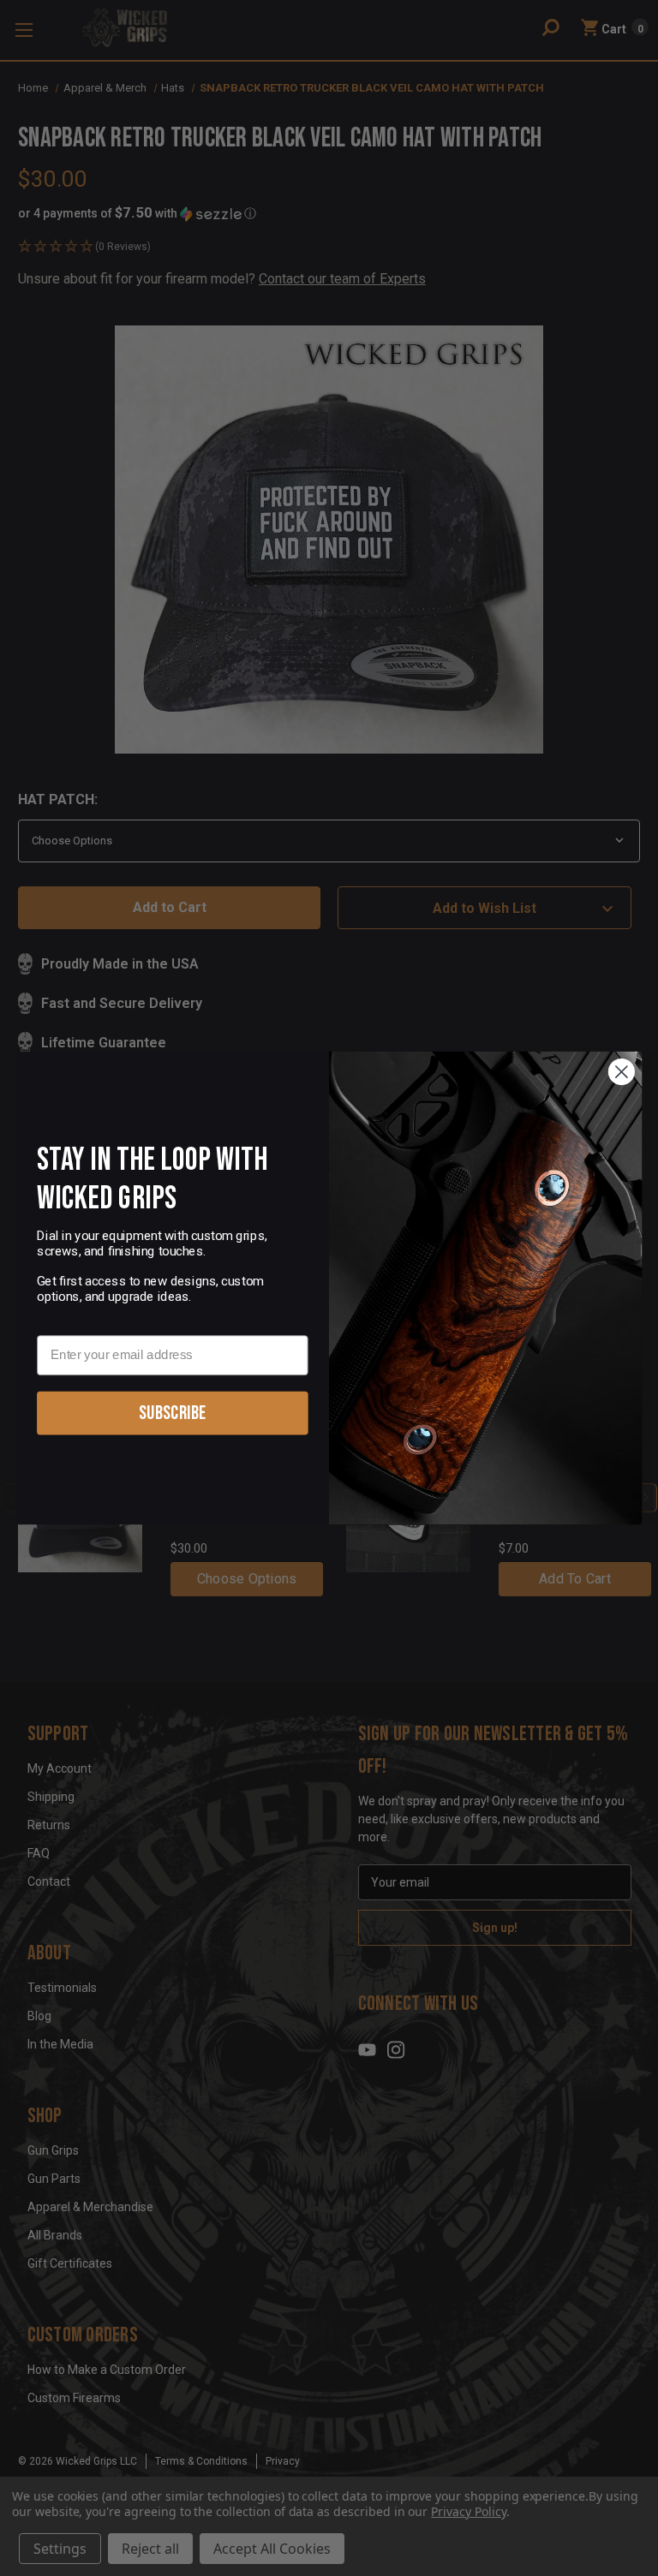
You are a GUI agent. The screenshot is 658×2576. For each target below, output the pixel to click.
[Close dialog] (622, 1072)
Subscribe (173, 1413)
